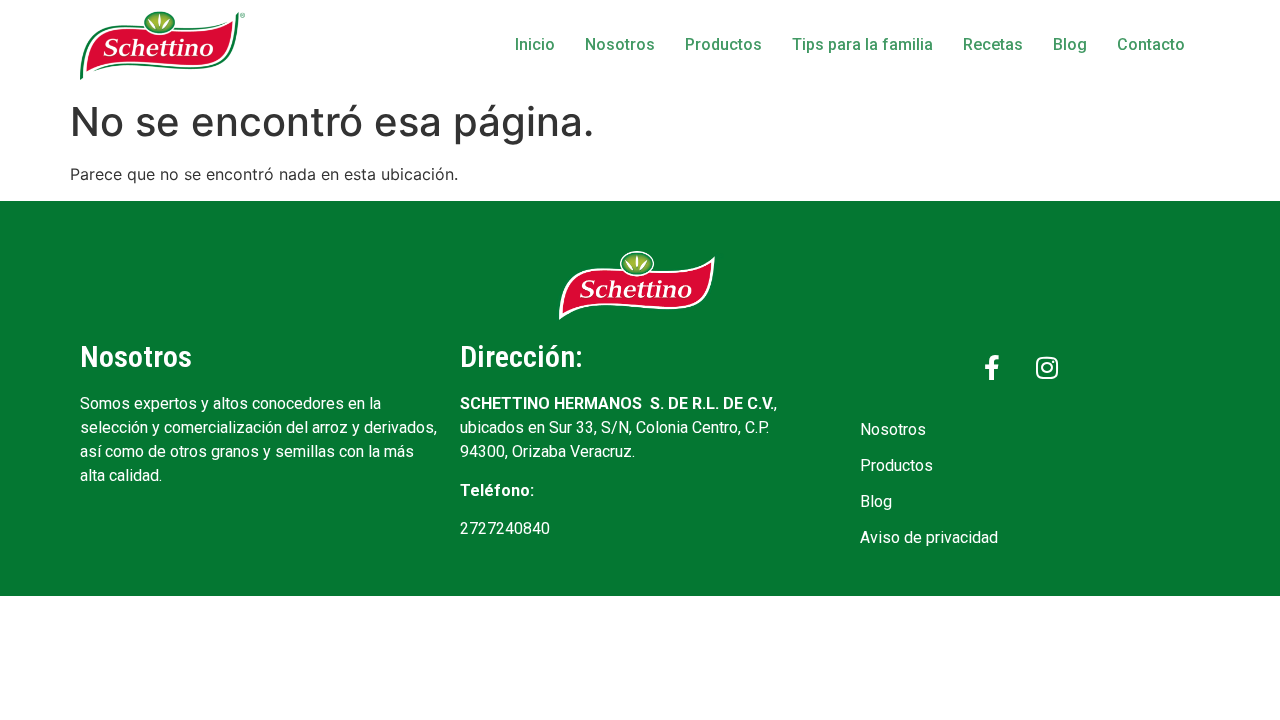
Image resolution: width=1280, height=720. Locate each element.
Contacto (1151, 44)
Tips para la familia (862, 44)
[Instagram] (1047, 367)
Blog (1070, 44)
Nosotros (620, 44)
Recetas (993, 44)
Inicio (535, 44)
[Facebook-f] (992, 367)
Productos (723, 44)
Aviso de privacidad (929, 537)
